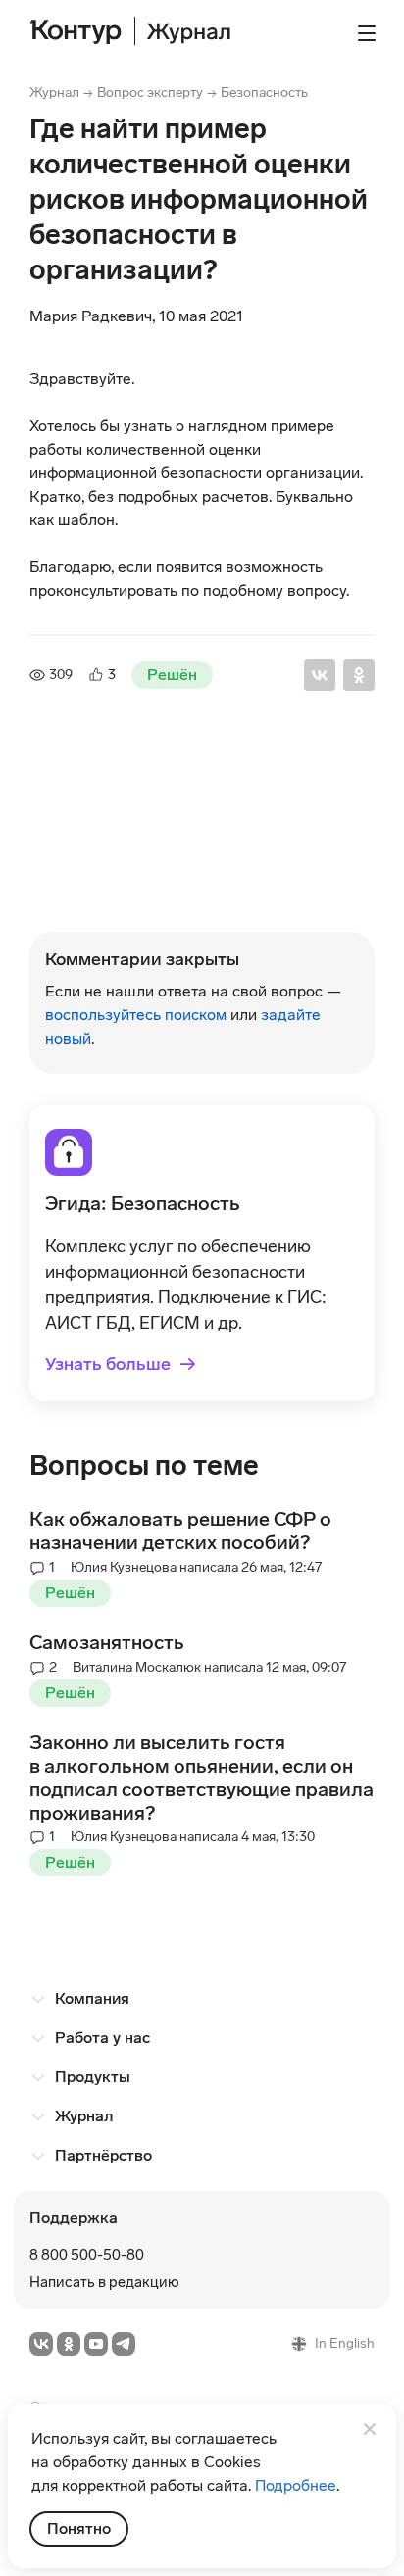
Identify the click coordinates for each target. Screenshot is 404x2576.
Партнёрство (103, 2155)
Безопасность (264, 93)
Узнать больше (121, 1364)
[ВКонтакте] (320, 675)
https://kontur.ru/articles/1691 (136, 890)
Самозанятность (107, 1642)
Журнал (54, 93)
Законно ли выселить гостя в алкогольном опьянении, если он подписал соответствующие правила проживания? (202, 1777)
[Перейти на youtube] (96, 2344)
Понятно (79, 2528)
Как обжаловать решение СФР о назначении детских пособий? (180, 1531)
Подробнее (296, 2485)
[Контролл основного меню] (367, 33)
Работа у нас (102, 2038)
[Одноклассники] (359, 675)
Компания (92, 1998)
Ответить (100, 920)
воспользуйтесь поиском (136, 1015)
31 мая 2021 (121, 812)
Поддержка (74, 2218)
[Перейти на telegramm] (124, 2344)
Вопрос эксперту (150, 93)
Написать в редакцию (104, 2282)
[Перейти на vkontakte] (41, 2344)
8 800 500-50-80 (87, 2255)
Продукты (93, 2077)
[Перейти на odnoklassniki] (69, 2344)
